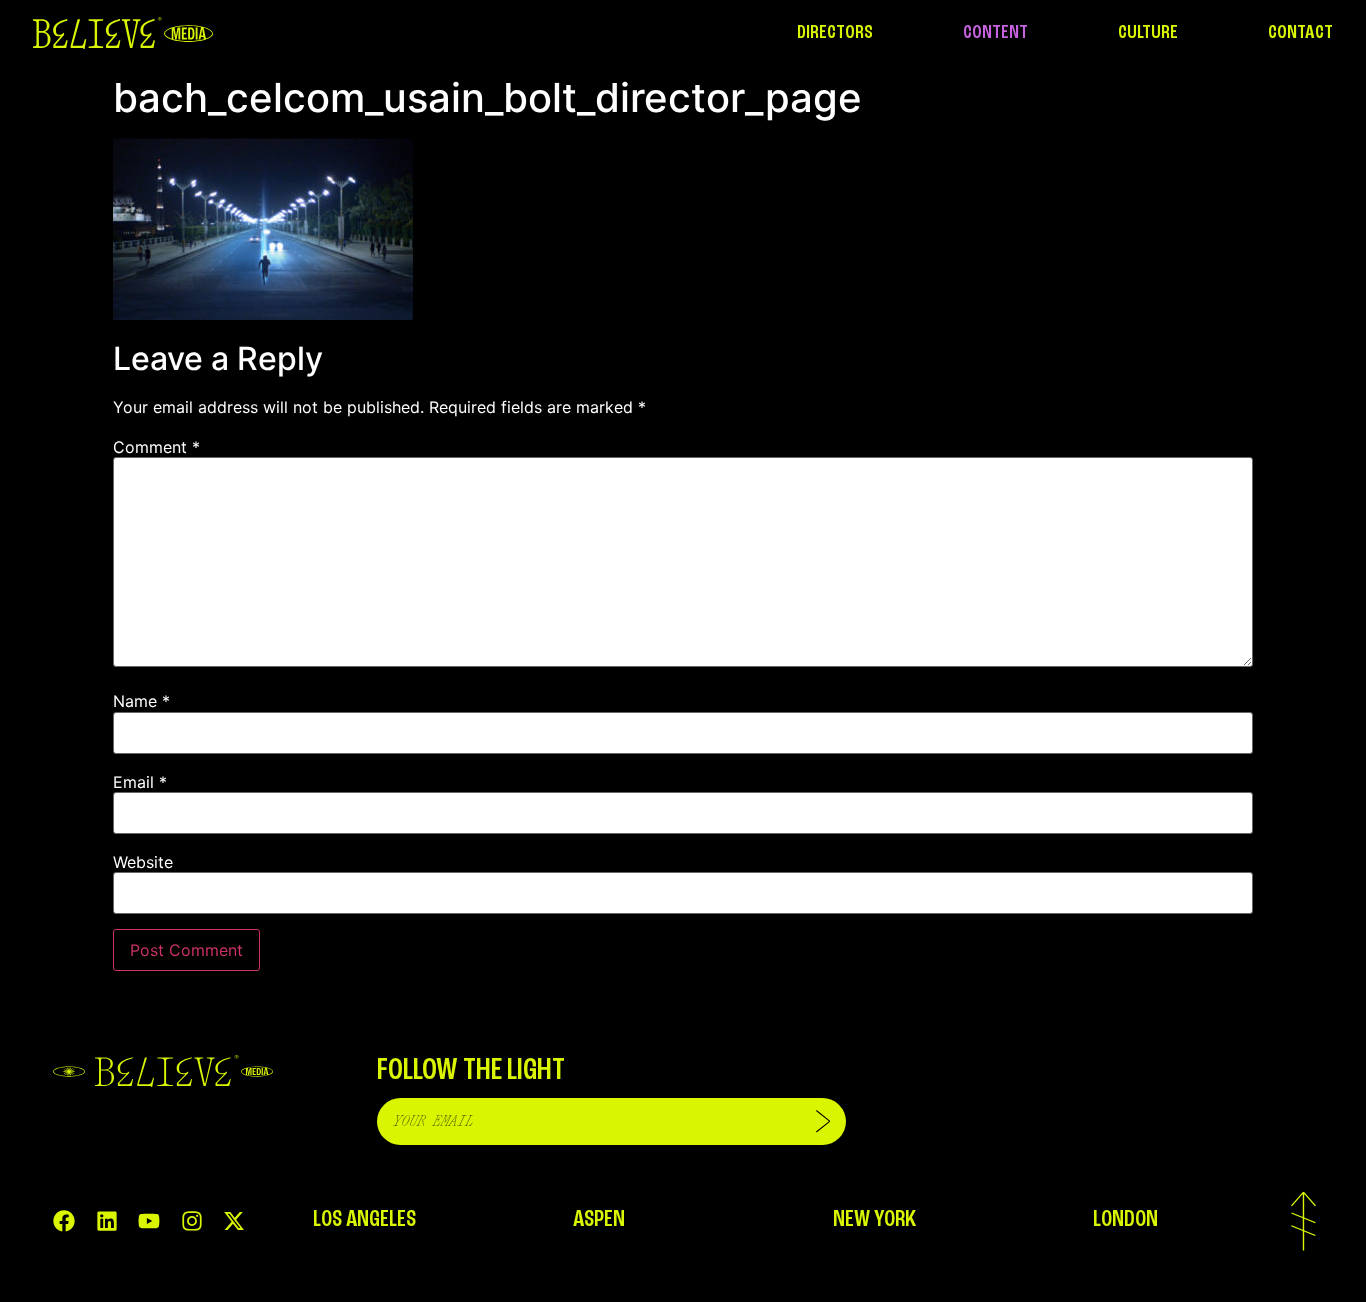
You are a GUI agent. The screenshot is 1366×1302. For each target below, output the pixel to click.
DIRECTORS (835, 33)
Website (143, 862)
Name (141, 701)
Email (140, 782)
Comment (156, 447)
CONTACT (1300, 33)
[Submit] (823, 1121)
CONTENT (995, 33)
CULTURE (1148, 33)
